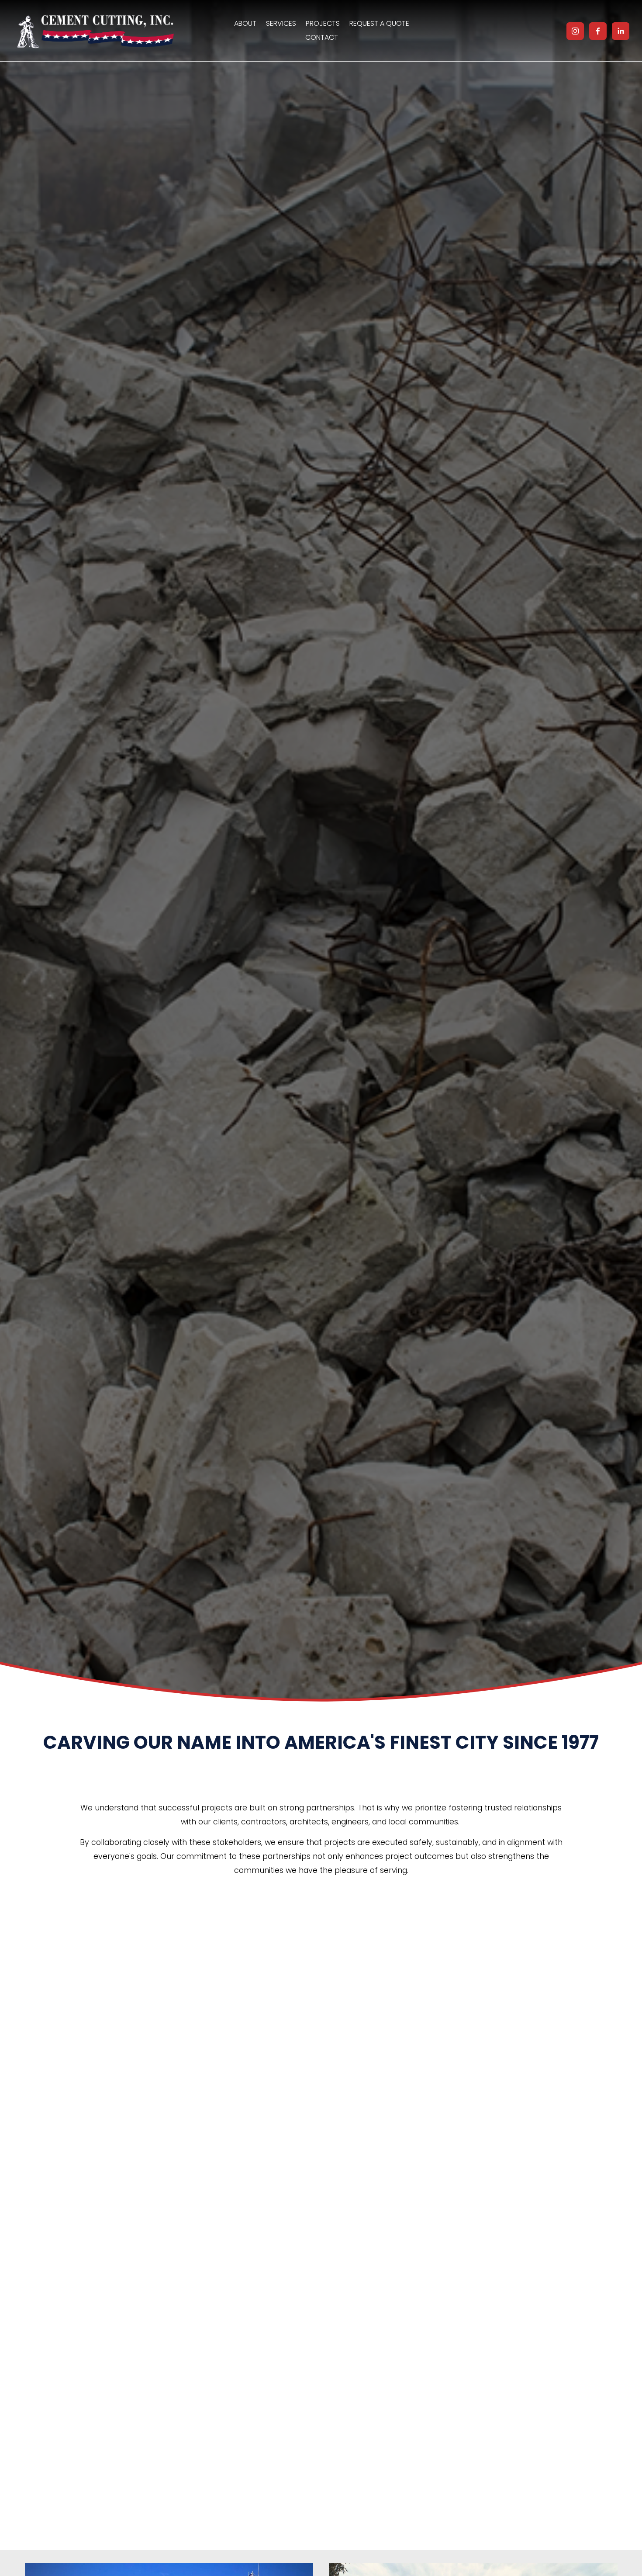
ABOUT (245, 23)
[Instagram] (575, 31)
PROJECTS (323, 23)
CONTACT (322, 37)
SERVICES (281, 23)
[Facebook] (598, 31)
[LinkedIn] (621, 31)
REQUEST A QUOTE (379, 23)
